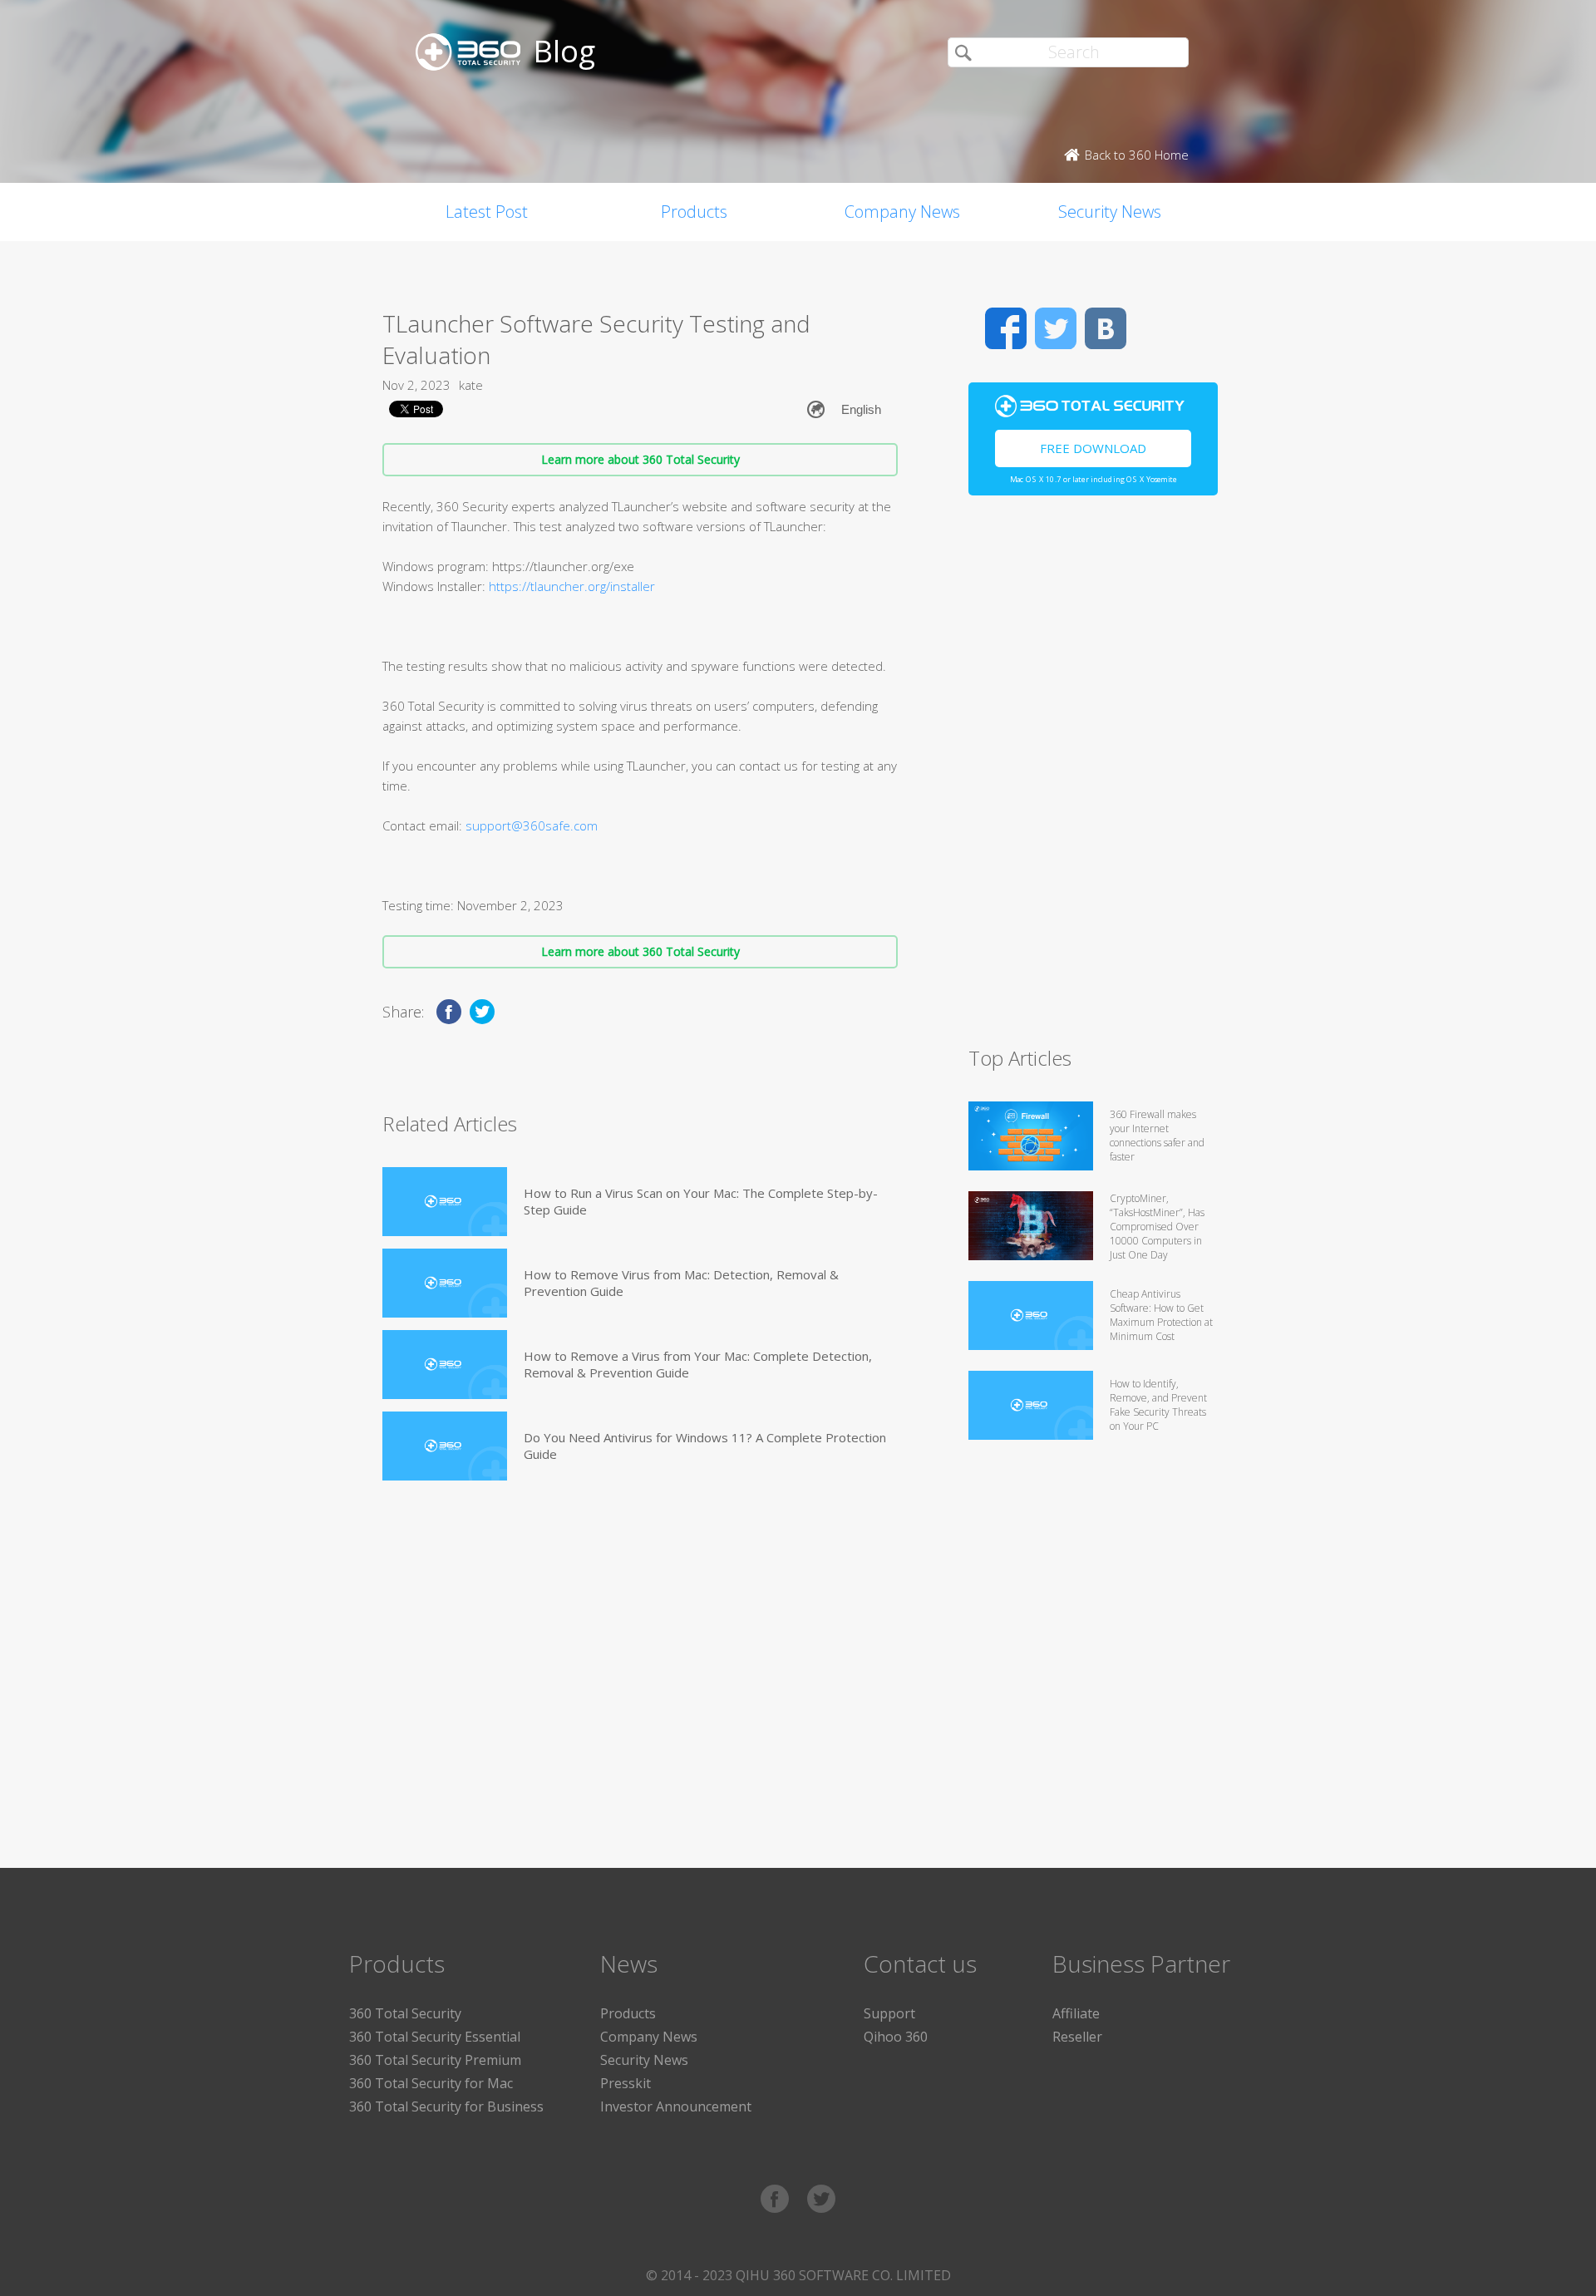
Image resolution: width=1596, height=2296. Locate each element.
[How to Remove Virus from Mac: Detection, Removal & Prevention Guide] (445, 1283)
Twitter (1056, 328)
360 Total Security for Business (446, 2106)
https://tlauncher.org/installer (572, 586)
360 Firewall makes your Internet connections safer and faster (1157, 1136)
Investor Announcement (676, 2106)
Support (889, 2013)
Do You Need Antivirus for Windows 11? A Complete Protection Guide (705, 1446)
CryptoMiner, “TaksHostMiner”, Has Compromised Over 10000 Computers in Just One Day (1157, 1227)
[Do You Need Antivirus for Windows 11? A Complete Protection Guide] (445, 1446)
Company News (902, 212)
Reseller (1077, 2037)
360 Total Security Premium (435, 2060)
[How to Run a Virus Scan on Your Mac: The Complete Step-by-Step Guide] (445, 1202)
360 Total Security (405, 2013)
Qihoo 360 (896, 2037)
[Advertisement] (1093, 778)
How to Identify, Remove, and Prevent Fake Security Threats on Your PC (1158, 1405)
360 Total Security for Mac (431, 2083)
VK (1106, 328)
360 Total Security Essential (435, 2037)
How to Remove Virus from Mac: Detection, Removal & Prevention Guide (681, 1283)
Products (694, 212)
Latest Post (487, 212)
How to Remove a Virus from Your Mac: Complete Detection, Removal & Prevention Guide (698, 1364)
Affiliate (1076, 2013)
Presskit (626, 2083)
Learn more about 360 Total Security (640, 459)
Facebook (1006, 328)
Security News (1110, 212)
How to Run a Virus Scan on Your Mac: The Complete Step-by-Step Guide (701, 1201)
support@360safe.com (532, 825)
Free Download (1093, 448)
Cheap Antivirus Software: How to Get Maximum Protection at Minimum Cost (1161, 1315)
